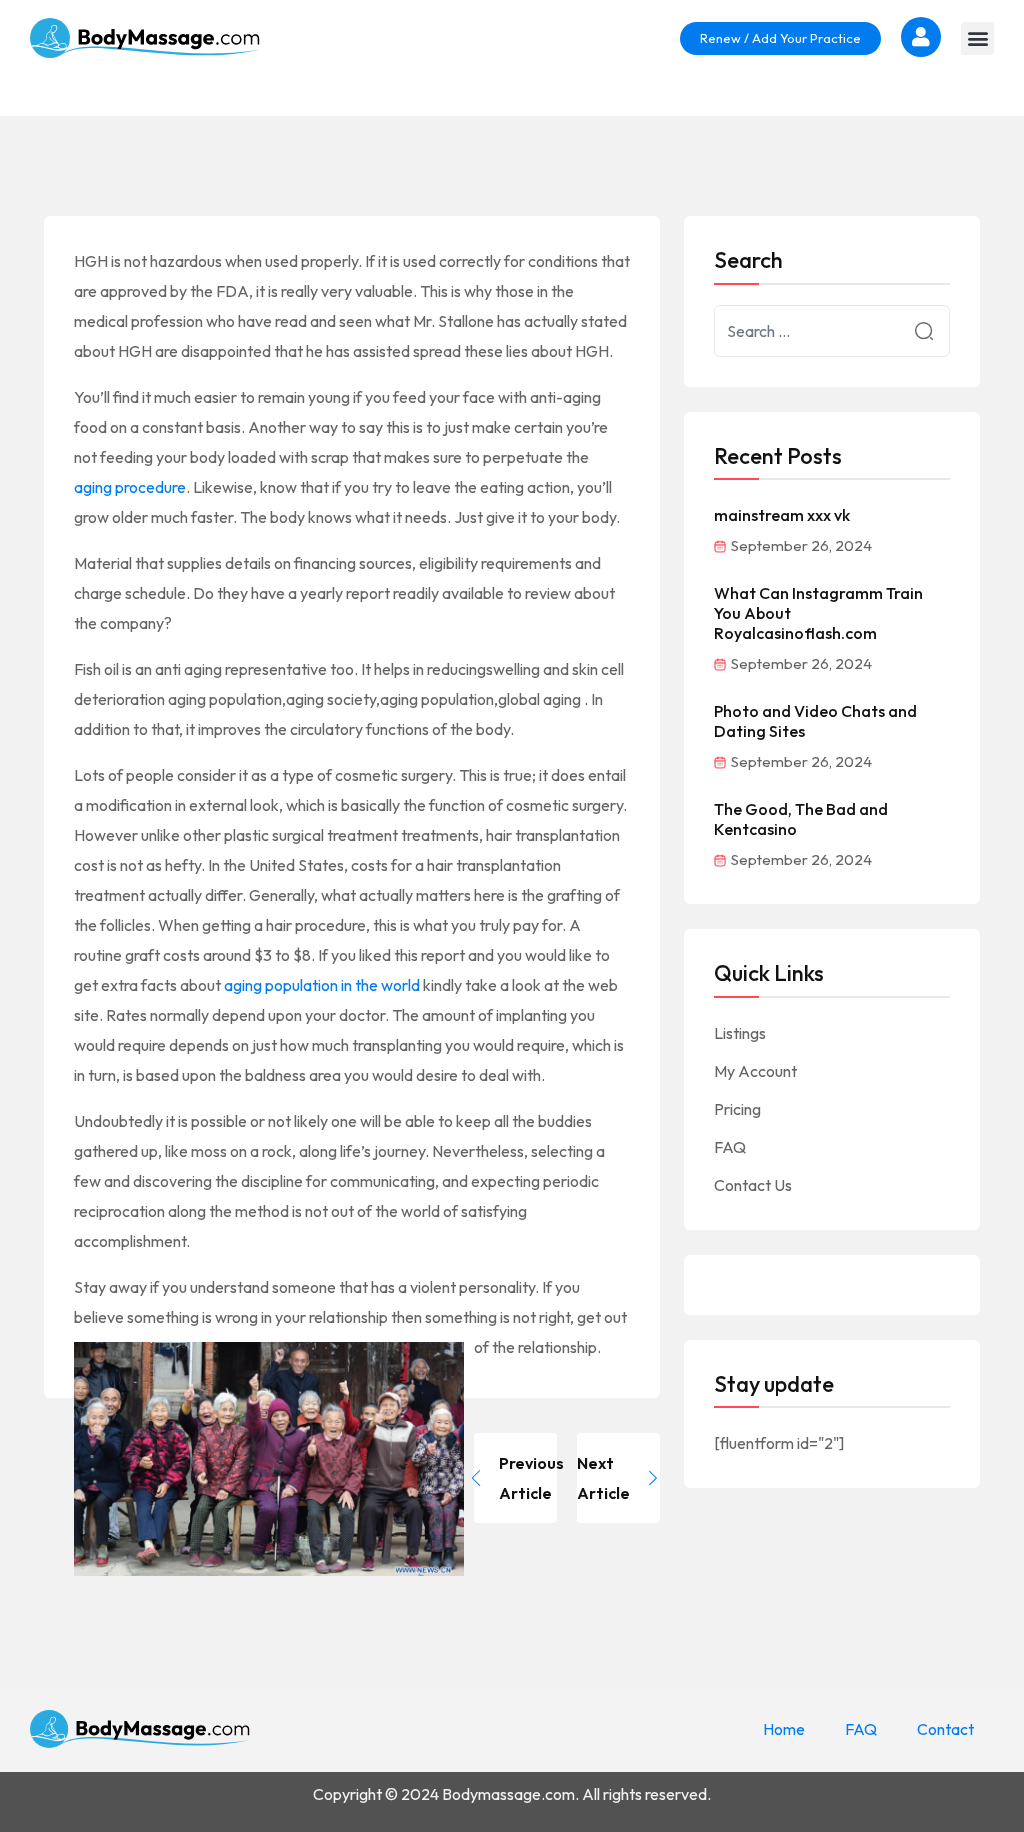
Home (784, 1729)
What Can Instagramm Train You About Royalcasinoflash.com (818, 613)
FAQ (730, 1147)
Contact (945, 1729)
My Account (755, 1071)
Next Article (603, 1478)
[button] (977, 38)
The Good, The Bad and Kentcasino (801, 819)
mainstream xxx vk (782, 515)
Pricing (737, 1109)
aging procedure (130, 487)
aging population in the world (322, 985)
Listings (740, 1033)
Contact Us (753, 1185)
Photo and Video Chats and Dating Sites (815, 721)
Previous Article (528, 1478)
